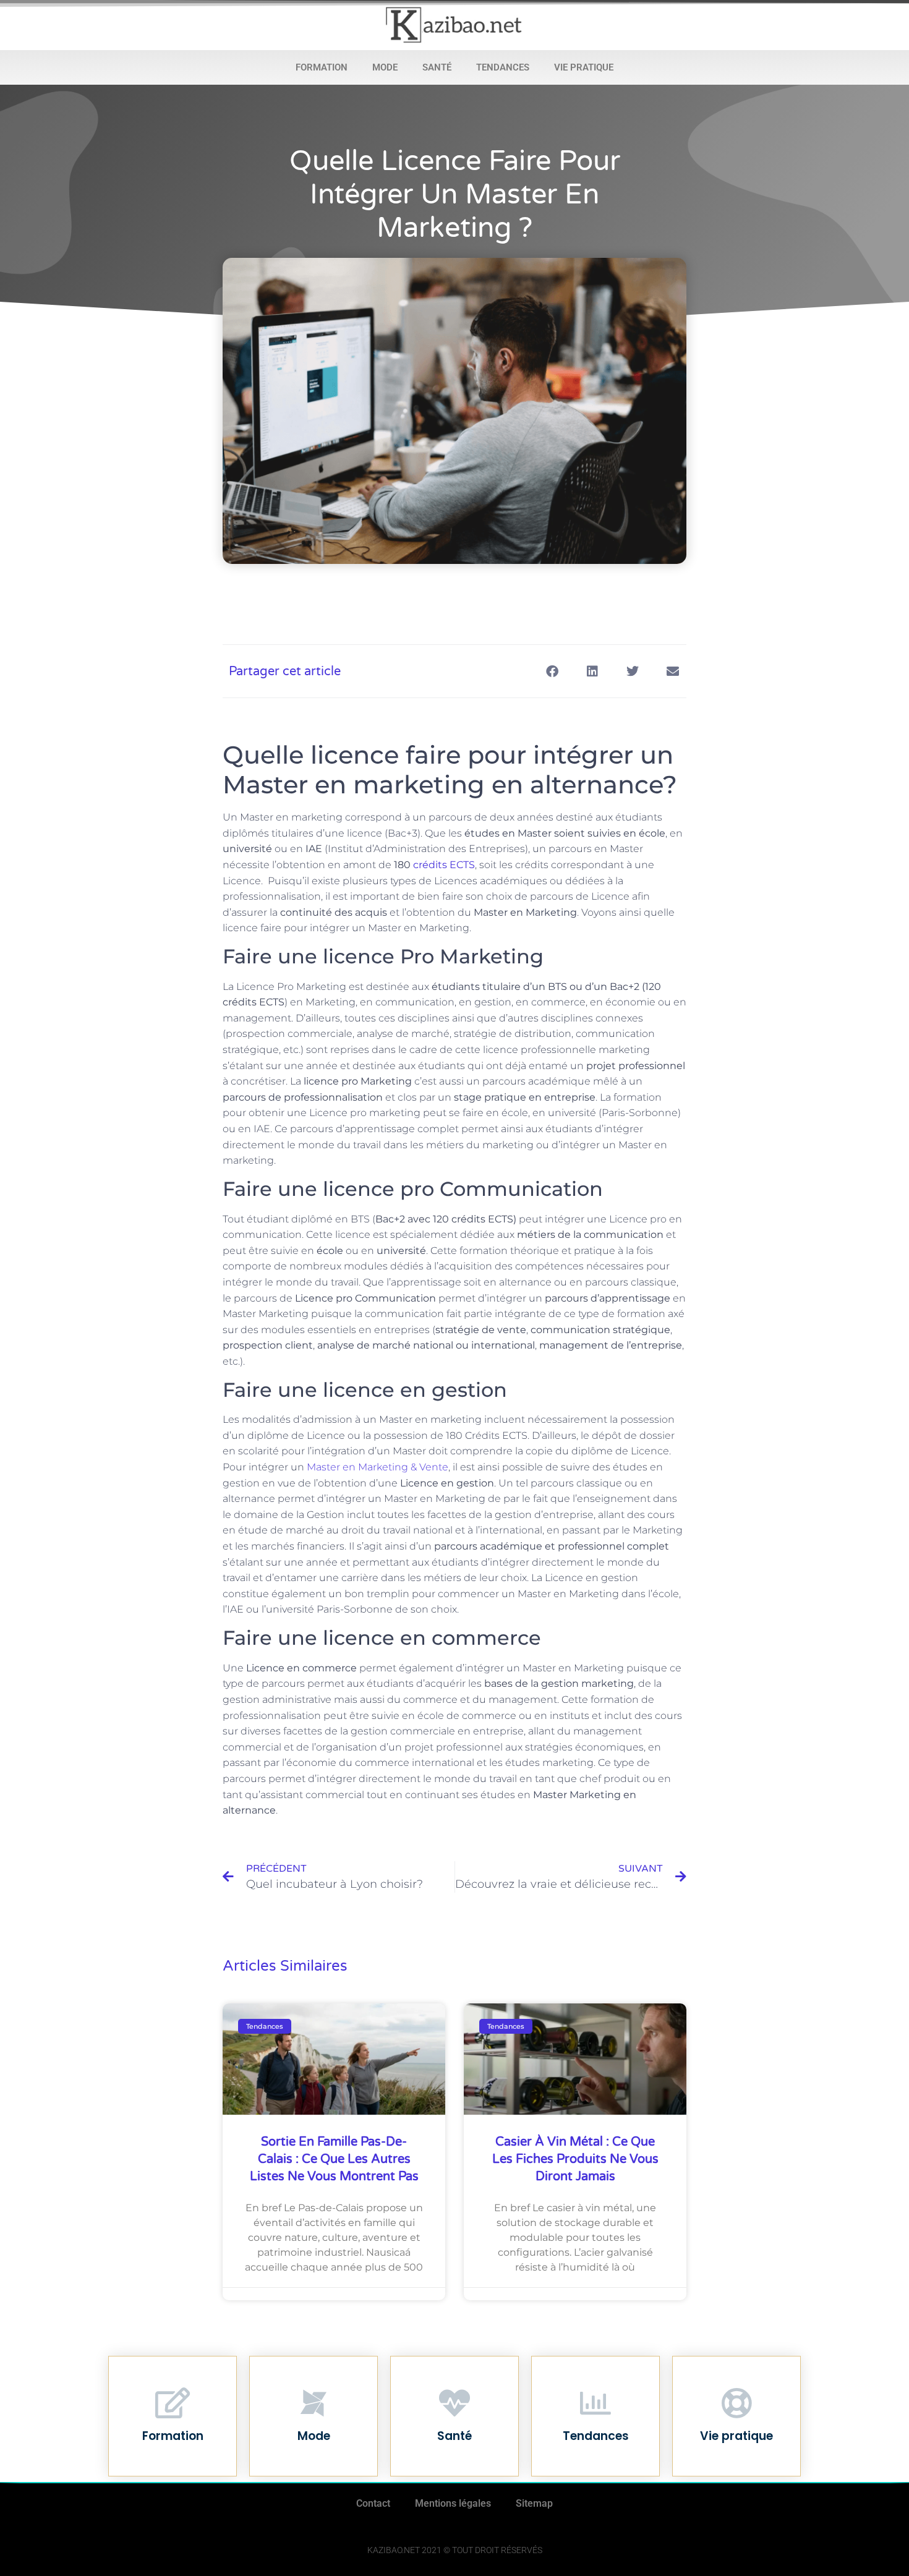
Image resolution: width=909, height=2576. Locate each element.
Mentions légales (453, 2503)
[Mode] (314, 2403)
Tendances (503, 67)
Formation (322, 67)
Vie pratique (584, 67)
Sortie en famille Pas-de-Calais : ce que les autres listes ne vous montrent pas (334, 2159)
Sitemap (534, 2503)
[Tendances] (595, 2403)
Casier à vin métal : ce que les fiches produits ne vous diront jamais (575, 2159)
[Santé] (454, 2403)
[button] (552, 671)
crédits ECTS (444, 865)
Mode (385, 67)
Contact (373, 2503)
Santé (437, 67)
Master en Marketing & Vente (378, 1467)
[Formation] (173, 2403)
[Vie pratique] (736, 2403)
